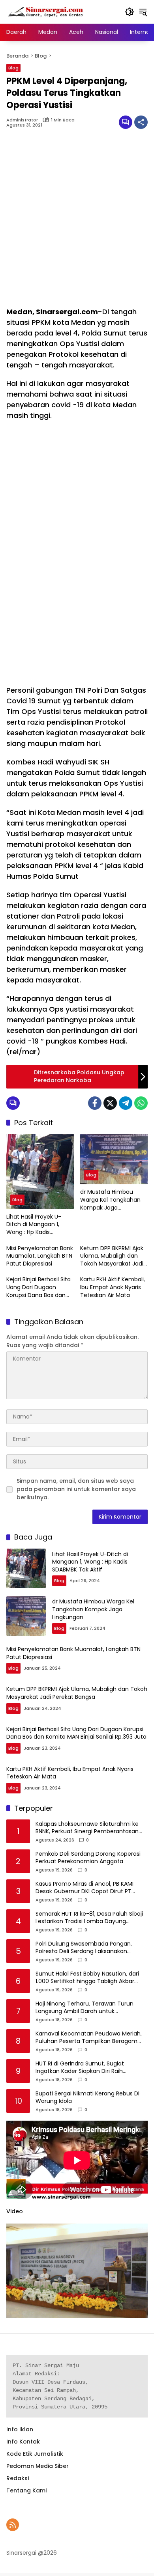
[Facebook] (95, 1103)
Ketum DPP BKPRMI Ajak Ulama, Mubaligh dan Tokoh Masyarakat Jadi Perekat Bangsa (112, 1256)
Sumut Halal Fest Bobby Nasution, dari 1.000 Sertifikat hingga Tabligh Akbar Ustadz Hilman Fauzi (87, 1978)
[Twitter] (110, 1103)
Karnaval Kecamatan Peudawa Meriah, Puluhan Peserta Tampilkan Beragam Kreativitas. (89, 2038)
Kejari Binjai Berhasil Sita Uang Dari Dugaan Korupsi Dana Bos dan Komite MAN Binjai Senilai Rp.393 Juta (40, 1287)
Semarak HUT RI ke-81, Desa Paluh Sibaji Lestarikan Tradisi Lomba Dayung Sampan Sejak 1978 (89, 1918)
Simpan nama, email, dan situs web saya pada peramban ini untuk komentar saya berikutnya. (76, 1489)
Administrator (22, 120)
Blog (13, 68)
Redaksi (18, 2478)
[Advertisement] (77, 222)
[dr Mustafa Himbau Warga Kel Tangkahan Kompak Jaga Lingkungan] (114, 1159)
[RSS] (13, 2525)
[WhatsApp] (141, 1103)
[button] (130, 12)
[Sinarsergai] (46, 11)
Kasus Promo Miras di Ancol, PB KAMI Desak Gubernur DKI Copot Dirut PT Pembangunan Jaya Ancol (85, 1888)
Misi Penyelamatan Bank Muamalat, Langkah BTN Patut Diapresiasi (40, 1256)
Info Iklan (20, 2429)
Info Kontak (23, 2442)
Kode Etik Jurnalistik (35, 2454)
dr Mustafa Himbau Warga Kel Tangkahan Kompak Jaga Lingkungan (110, 1200)
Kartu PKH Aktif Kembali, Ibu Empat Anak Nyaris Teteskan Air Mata (113, 1287)
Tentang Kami (26, 2490)
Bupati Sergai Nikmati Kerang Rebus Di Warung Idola (87, 2098)
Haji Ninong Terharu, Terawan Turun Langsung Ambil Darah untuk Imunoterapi (85, 2008)
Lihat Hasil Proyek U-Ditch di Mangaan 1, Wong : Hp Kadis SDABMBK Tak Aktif (34, 1225)
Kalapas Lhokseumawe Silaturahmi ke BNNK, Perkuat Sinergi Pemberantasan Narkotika (87, 1828)
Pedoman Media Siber (38, 2466)
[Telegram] (126, 1103)
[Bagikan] (141, 122)
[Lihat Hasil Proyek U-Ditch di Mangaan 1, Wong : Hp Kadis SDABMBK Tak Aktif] (40, 1172)
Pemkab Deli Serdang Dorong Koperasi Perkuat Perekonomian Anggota (88, 1858)
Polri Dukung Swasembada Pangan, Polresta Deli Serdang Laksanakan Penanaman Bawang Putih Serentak (85, 1948)
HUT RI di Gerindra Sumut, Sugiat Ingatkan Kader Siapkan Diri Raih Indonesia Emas (80, 2068)
